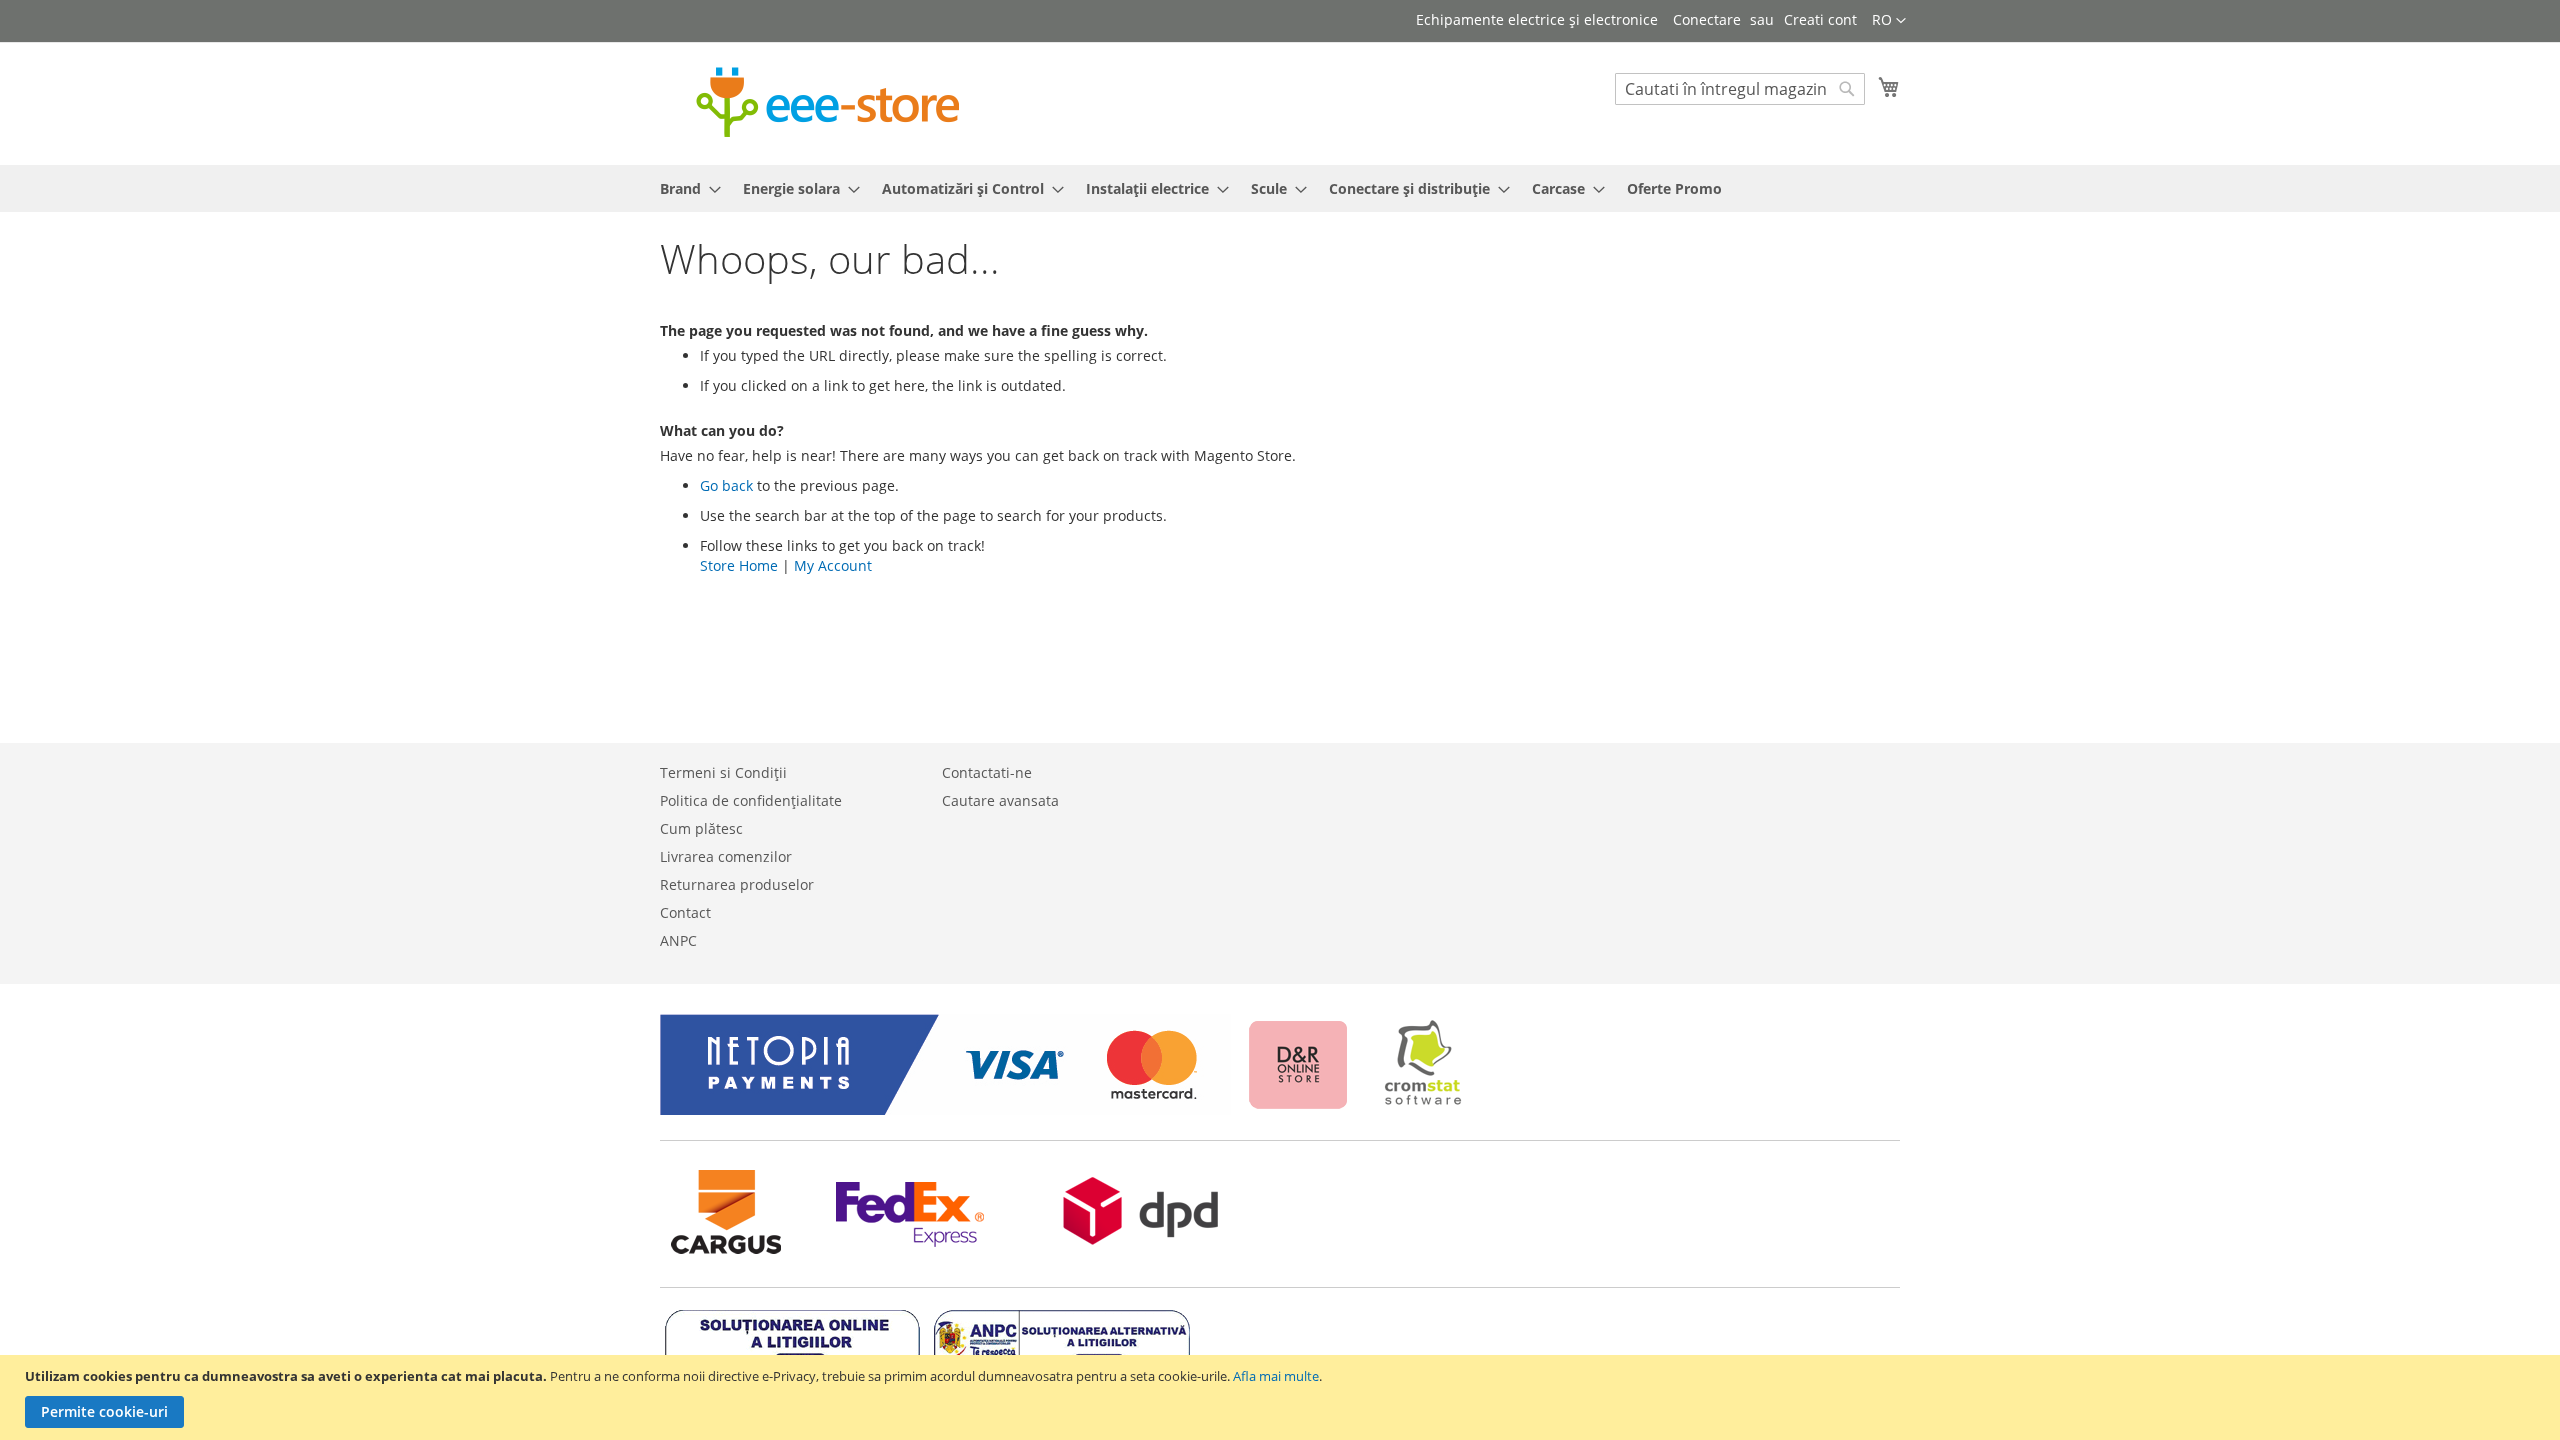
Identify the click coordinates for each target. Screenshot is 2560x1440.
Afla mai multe (1276, 1376)
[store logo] (828, 102)
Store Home (739, 565)
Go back (726, 485)
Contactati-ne (987, 772)
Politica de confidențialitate (751, 800)
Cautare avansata (1000, 800)
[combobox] (1740, 89)
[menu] (1280, 188)
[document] (1282, 1397)
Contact (685, 912)
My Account (833, 565)
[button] (1889, 21)
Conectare (1707, 19)
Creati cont (1820, 19)
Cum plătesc (701, 828)
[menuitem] (684, 188)
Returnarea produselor (737, 884)
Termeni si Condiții (723, 772)
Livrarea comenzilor (726, 856)
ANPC (678, 940)
